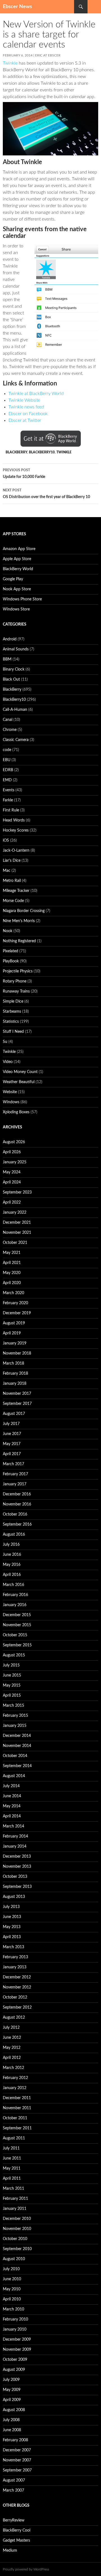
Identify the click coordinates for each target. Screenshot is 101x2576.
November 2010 (17, 2229)
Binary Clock (14, 669)
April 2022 (12, 1202)
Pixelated (11, 951)
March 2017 (13, 1464)
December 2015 (17, 1615)
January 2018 (15, 1384)
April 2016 (12, 1575)
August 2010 (14, 2259)
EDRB (8, 770)
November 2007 (17, 2460)
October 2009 (15, 2360)
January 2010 (15, 2329)
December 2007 (17, 2450)
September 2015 (17, 1645)
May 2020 (12, 1273)
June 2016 (12, 1555)
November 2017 (17, 1394)
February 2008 (15, 2440)
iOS (6, 840)
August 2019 (14, 1323)
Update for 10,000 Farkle (24, 474)
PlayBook (11, 961)
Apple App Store (17, 559)
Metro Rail (12, 881)
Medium (10, 2551)
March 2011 (13, 2189)
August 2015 (14, 1655)
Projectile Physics (18, 971)
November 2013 (17, 1867)
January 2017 (15, 1484)
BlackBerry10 (42, 452)
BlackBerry (16, 452)
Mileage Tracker (16, 891)
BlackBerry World (18, 569)
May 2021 (12, 1253)
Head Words (14, 820)
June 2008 (12, 2430)
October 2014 (15, 1756)
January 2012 (15, 2088)
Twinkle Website (24, 400)
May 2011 (12, 2168)
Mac (7, 871)
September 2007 (17, 2470)
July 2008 (11, 2420)
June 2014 (12, 1796)
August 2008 (14, 2410)
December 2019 (17, 1313)
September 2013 (17, 1887)
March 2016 (13, 1585)
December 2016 (17, 1494)
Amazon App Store (19, 549)
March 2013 (13, 1947)
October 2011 (15, 2118)
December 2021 (17, 1223)
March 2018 (13, 1363)
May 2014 (12, 1806)
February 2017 (15, 1474)
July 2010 (11, 2269)
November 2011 (17, 2108)
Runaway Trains (16, 991)
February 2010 (15, 2319)
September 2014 (17, 1766)
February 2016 (15, 1595)
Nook (8, 931)
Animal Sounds (16, 649)
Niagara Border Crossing (24, 911)
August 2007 (14, 2480)
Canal (8, 720)
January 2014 (15, 1846)
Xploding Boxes (16, 1112)
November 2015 (17, 1625)
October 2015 (15, 1635)
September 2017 (17, 1404)
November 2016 (17, 1504)
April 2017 (12, 1454)
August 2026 (14, 1142)
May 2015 (12, 1685)
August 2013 (14, 1897)
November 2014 (17, 1746)
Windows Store (16, 609)
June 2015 (12, 1675)
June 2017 (12, 1434)
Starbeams (12, 1012)
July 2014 (11, 1786)
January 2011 (15, 2209)
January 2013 (15, 1967)
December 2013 (17, 1857)
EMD (7, 780)
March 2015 (13, 1706)
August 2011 (14, 2138)
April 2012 (12, 2058)
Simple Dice (13, 1001)
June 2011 (12, 2158)
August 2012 (14, 2018)
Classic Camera (16, 740)
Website (10, 1092)
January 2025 (15, 1162)
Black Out (11, 679)
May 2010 (12, 2289)
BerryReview (14, 2520)
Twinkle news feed (26, 407)
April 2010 (12, 2299)
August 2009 (14, 2370)
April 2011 (12, 2179)
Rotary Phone (15, 981)
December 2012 (17, 1977)
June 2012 (12, 2038)
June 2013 (12, 1917)
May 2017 (12, 1444)
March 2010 (13, 2309)
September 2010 (17, 2249)
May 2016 (12, 1565)
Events (9, 790)
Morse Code (13, 901)
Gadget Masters (16, 2541)
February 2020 (15, 1303)
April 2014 (12, 1816)
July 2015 (11, 1665)
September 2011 (17, 2128)
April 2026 (12, 1152)
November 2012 (17, 1987)
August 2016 (14, 1535)
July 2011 (11, 2148)
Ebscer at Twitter (25, 420)
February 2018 (15, 1374)
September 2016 (17, 1524)
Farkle (8, 800)
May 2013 (12, 1927)
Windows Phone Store (22, 599)
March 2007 (13, 2490)
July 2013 (11, 1907)
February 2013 (15, 1957)
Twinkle (10, 63)
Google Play (13, 579)
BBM (7, 659)
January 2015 (15, 1726)
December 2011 (17, 2098)
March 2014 (13, 1826)
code (7, 750)
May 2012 (12, 2048)
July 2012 (11, 2028)
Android (10, 639)
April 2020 (12, 1283)
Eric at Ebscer (48, 55)
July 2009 (11, 2380)
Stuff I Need (13, 1032)
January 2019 (15, 1343)
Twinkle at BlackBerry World (36, 394)
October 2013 (15, 1877)
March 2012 (13, 2068)
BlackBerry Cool (17, 2530)
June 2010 (12, 2279)
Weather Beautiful (19, 1082)
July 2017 (11, 1424)
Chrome (10, 730)
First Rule (11, 810)
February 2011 (15, 2199)
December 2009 (17, 2340)
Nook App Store (17, 589)
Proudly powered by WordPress (26, 2569)
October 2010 (15, 2239)
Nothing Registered (19, 941)
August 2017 (14, 1414)
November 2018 (17, 1353)
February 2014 (15, 1836)
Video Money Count (20, 1072)
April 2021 (12, 1263)
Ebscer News (17, 7)
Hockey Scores (16, 830)
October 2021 (15, 1243)
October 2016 (15, 1514)
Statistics (11, 1022)
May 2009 (12, 2390)
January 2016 (15, 1605)
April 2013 (12, 1937)
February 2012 (15, 2078)
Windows (11, 1102)
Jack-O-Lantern (16, 851)
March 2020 (13, 1293)
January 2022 (15, 1213)
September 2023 (17, 1192)
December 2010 (17, 2219)
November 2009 (17, 2350)
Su (5, 1042)
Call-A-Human (15, 710)
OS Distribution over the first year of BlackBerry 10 (46, 494)
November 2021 (17, 1233)
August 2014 (14, 1776)
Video (8, 1062)
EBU (7, 760)
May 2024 (12, 1172)
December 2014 (17, 1736)
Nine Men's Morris (19, 921)
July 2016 (11, 1545)
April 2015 (12, 1696)
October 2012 (15, 1997)
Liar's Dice (12, 861)
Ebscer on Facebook (28, 414)
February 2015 (15, 1716)
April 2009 (12, 2400)
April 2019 (12, 1333)
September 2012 (17, 2007)
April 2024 (12, 1182)
